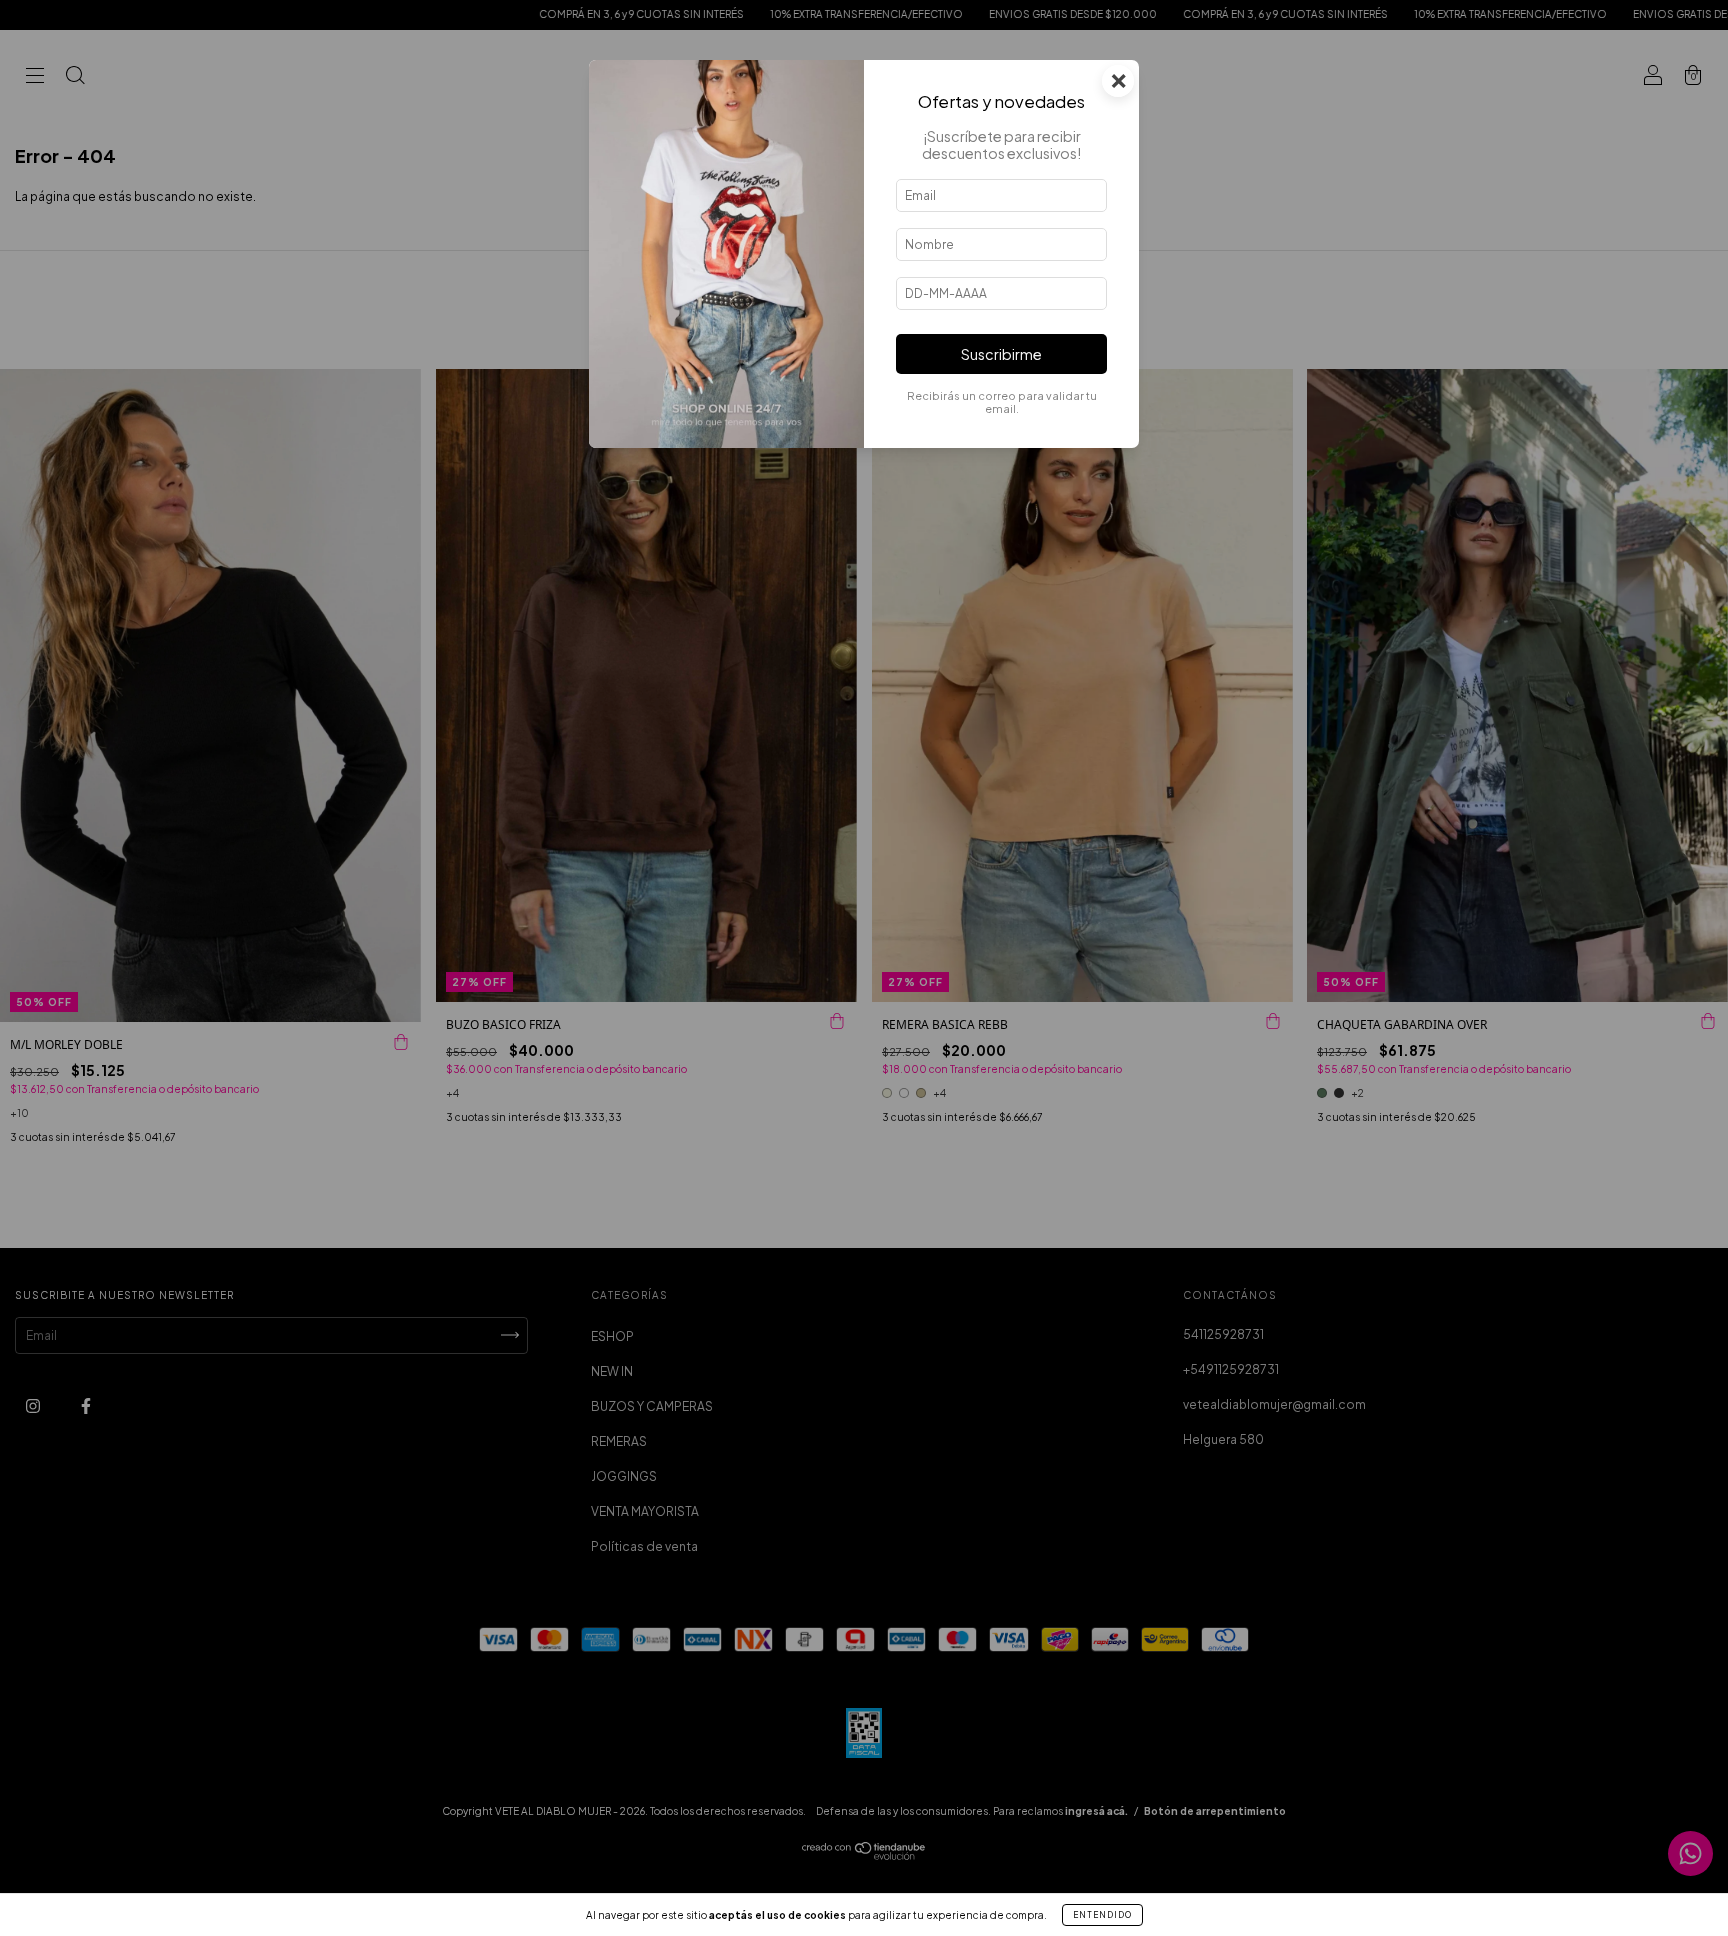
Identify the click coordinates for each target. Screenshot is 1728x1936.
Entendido (1102, 1915)
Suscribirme (1001, 354)
